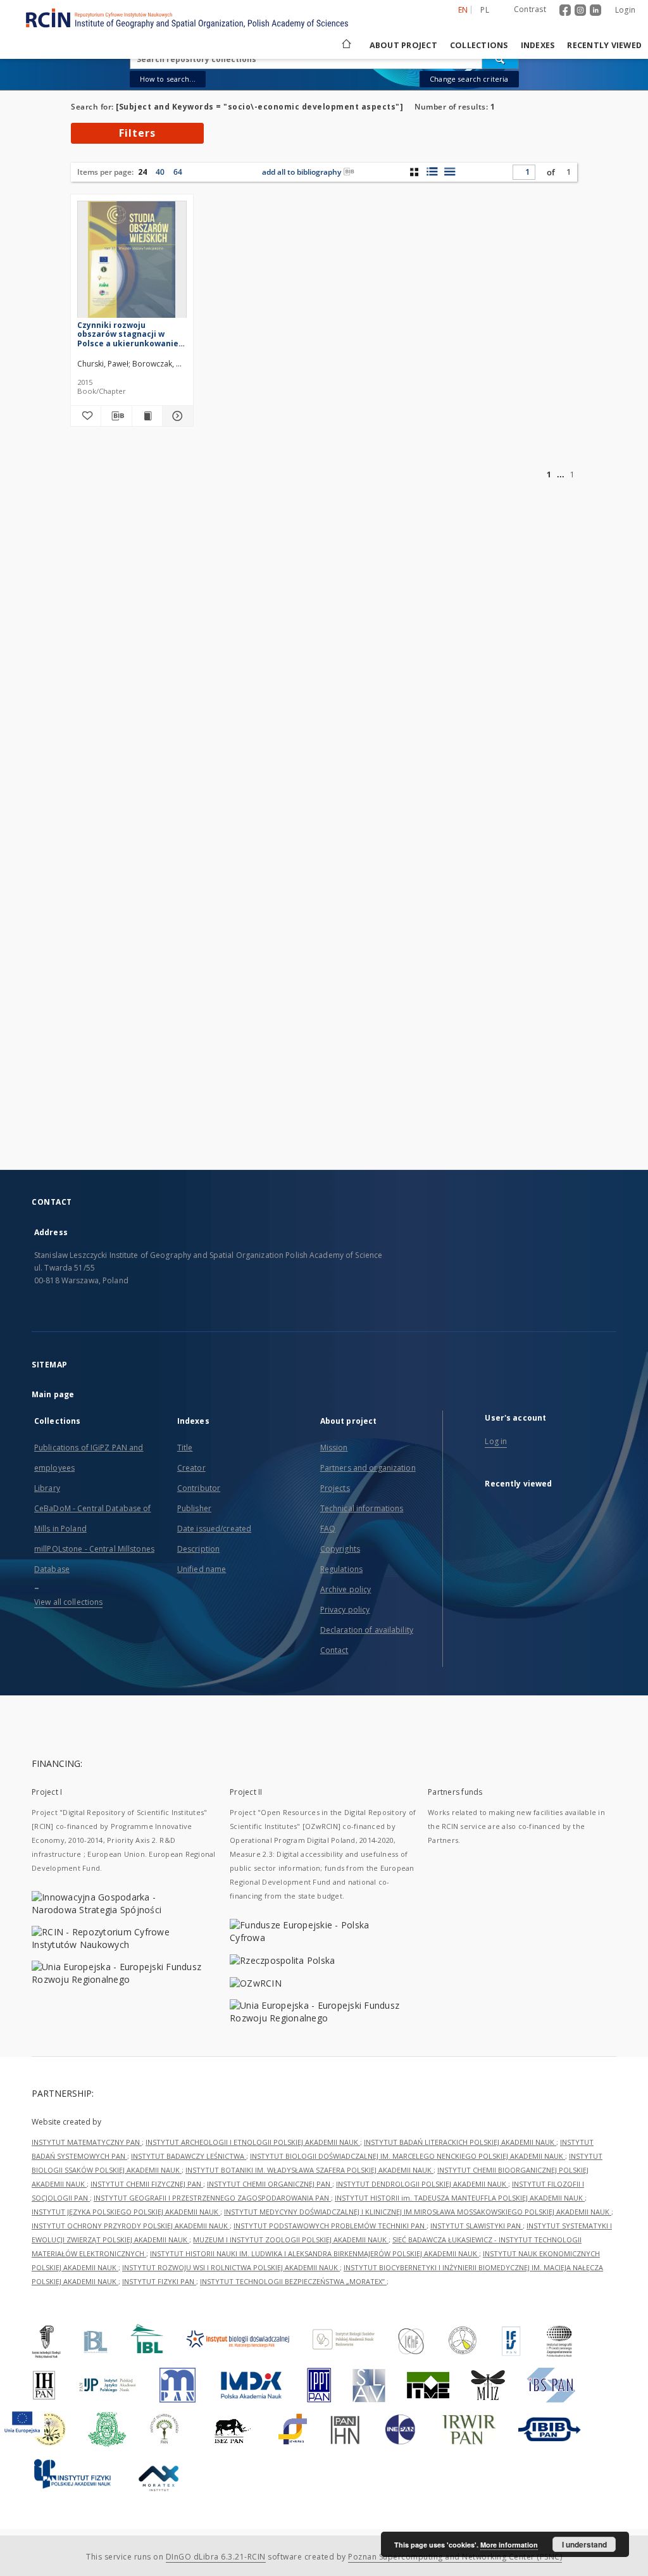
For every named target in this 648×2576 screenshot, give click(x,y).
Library (47, 1488)
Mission (334, 1448)
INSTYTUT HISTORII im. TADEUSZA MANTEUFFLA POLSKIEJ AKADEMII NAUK (460, 2198)
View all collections (68, 1602)
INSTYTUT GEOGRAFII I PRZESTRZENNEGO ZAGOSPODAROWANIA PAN (212, 2198)
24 (142, 172)
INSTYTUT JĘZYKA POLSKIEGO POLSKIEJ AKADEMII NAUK (126, 2212)
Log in (496, 1441)
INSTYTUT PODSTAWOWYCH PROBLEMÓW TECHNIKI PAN (330, 2226)
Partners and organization (368, 1468)
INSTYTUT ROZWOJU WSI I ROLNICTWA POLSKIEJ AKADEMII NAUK (231, 2267)
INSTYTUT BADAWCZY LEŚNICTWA (189, 2156)
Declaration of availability (367, 1630)
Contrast (530, 9)
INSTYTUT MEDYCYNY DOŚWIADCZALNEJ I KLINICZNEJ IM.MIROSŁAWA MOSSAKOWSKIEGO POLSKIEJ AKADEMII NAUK (418, 2212)
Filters (137, 133)
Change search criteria (469, 79)
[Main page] (346, 45)
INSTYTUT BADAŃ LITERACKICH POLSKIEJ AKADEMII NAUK (460, 2142)
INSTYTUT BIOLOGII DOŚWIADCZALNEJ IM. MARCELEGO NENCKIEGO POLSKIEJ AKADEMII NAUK (408, 2156)
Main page (53, 1394)
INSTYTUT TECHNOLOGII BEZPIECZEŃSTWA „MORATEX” (293, 2281)
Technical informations (362, 1508)
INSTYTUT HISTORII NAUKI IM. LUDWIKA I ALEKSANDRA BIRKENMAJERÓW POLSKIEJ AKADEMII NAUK (315, 2253)
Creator (191, 1468)
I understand (584, 2544)
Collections (479, 45)
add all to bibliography (302, 172)
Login (625, 10)
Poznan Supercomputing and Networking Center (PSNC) (455, 2557)
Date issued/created (214, 1529)
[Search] (501, 59)
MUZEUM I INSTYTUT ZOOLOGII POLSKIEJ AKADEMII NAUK (291, 2240)
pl (485, 10)
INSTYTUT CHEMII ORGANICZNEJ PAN (270, 2184)
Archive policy (346, 1589)
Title (185, 1448)
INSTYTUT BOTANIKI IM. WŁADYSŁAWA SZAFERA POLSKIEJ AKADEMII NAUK (309, 2170)
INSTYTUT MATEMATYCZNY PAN (87, 2142)
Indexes (538, 45)
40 (160, 172)
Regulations (341, 1569)
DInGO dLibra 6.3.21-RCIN (216, 2557)
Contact (334, 1650)
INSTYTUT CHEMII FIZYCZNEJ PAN (147, 2184)
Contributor (199, 1488)
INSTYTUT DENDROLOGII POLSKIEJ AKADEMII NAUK (422, 2184)
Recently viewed (604, 45)
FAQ (328, 1529)
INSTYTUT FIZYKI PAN (159, 2281)
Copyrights (340, 1549)
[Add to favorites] (86, 416)
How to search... (168, 79)
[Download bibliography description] (116, 416)
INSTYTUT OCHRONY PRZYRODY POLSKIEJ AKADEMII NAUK (131, 2226)
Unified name (202, 1569)
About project (403, 45)
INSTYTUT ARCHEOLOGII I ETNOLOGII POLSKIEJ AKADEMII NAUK (253, 2142)
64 (178, 172)
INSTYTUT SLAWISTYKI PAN (477, 2226)
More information (509, 2545)
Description (198, 1549)
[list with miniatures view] (432, 172)
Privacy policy (345, 1610)
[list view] (450, 172)
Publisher (194, 1508)
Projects (335, 1488)
